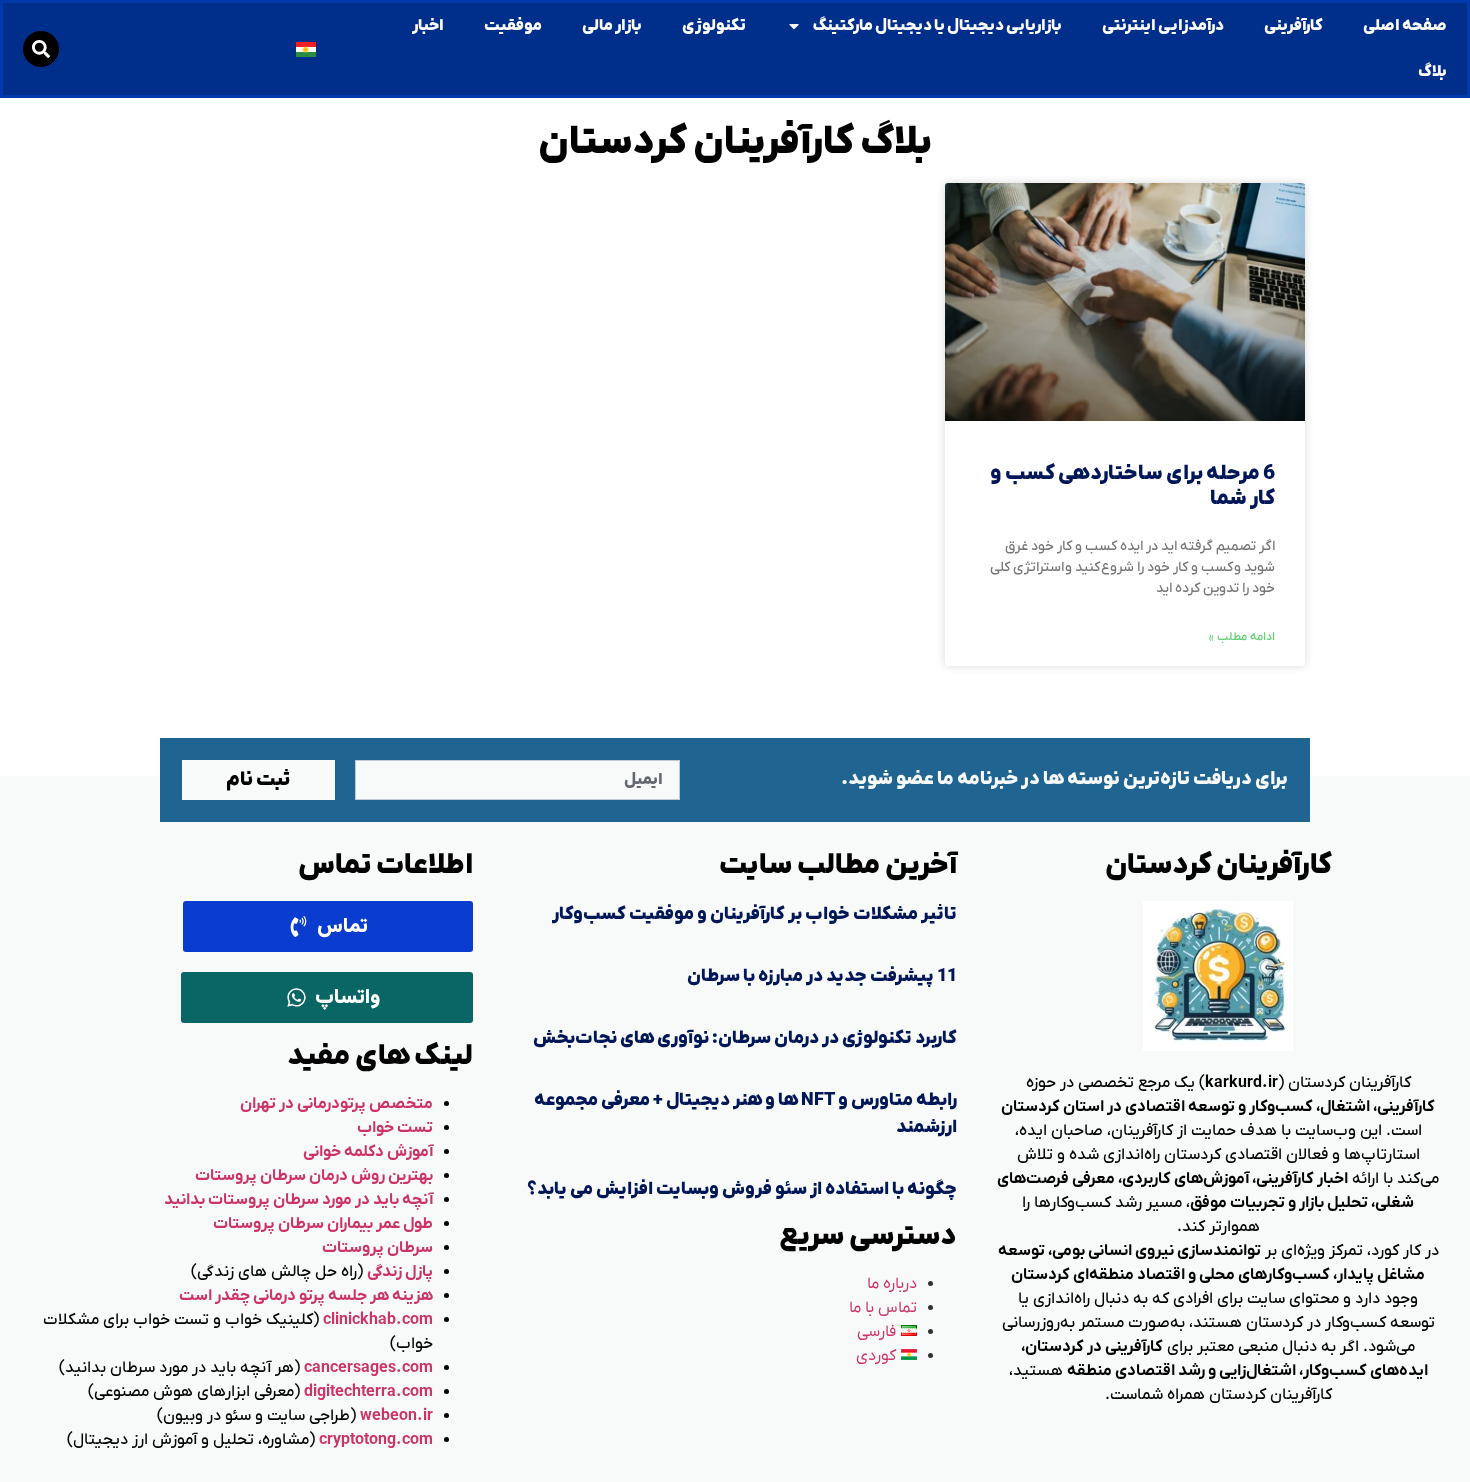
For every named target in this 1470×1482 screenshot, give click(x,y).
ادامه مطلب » (1242, 637)
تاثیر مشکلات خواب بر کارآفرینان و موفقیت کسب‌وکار (754, 914)
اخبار (428, 26)
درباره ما (892, 1284)
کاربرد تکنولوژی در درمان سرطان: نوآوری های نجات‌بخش (745, 1038)
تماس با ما (883, 1308)
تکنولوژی (714, 26)
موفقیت (513, 26)
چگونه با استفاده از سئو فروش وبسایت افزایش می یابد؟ (742, 1189)
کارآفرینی (1293, 26)
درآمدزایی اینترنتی (1163, 26)
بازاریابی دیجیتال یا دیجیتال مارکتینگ (937, 26)
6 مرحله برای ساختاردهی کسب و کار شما (1132, 486)
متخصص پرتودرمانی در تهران (336, 1104)
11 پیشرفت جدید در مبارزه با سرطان (822, 976)
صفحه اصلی (1405, 26)
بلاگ (1432, 72)
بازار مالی (612, 26)
